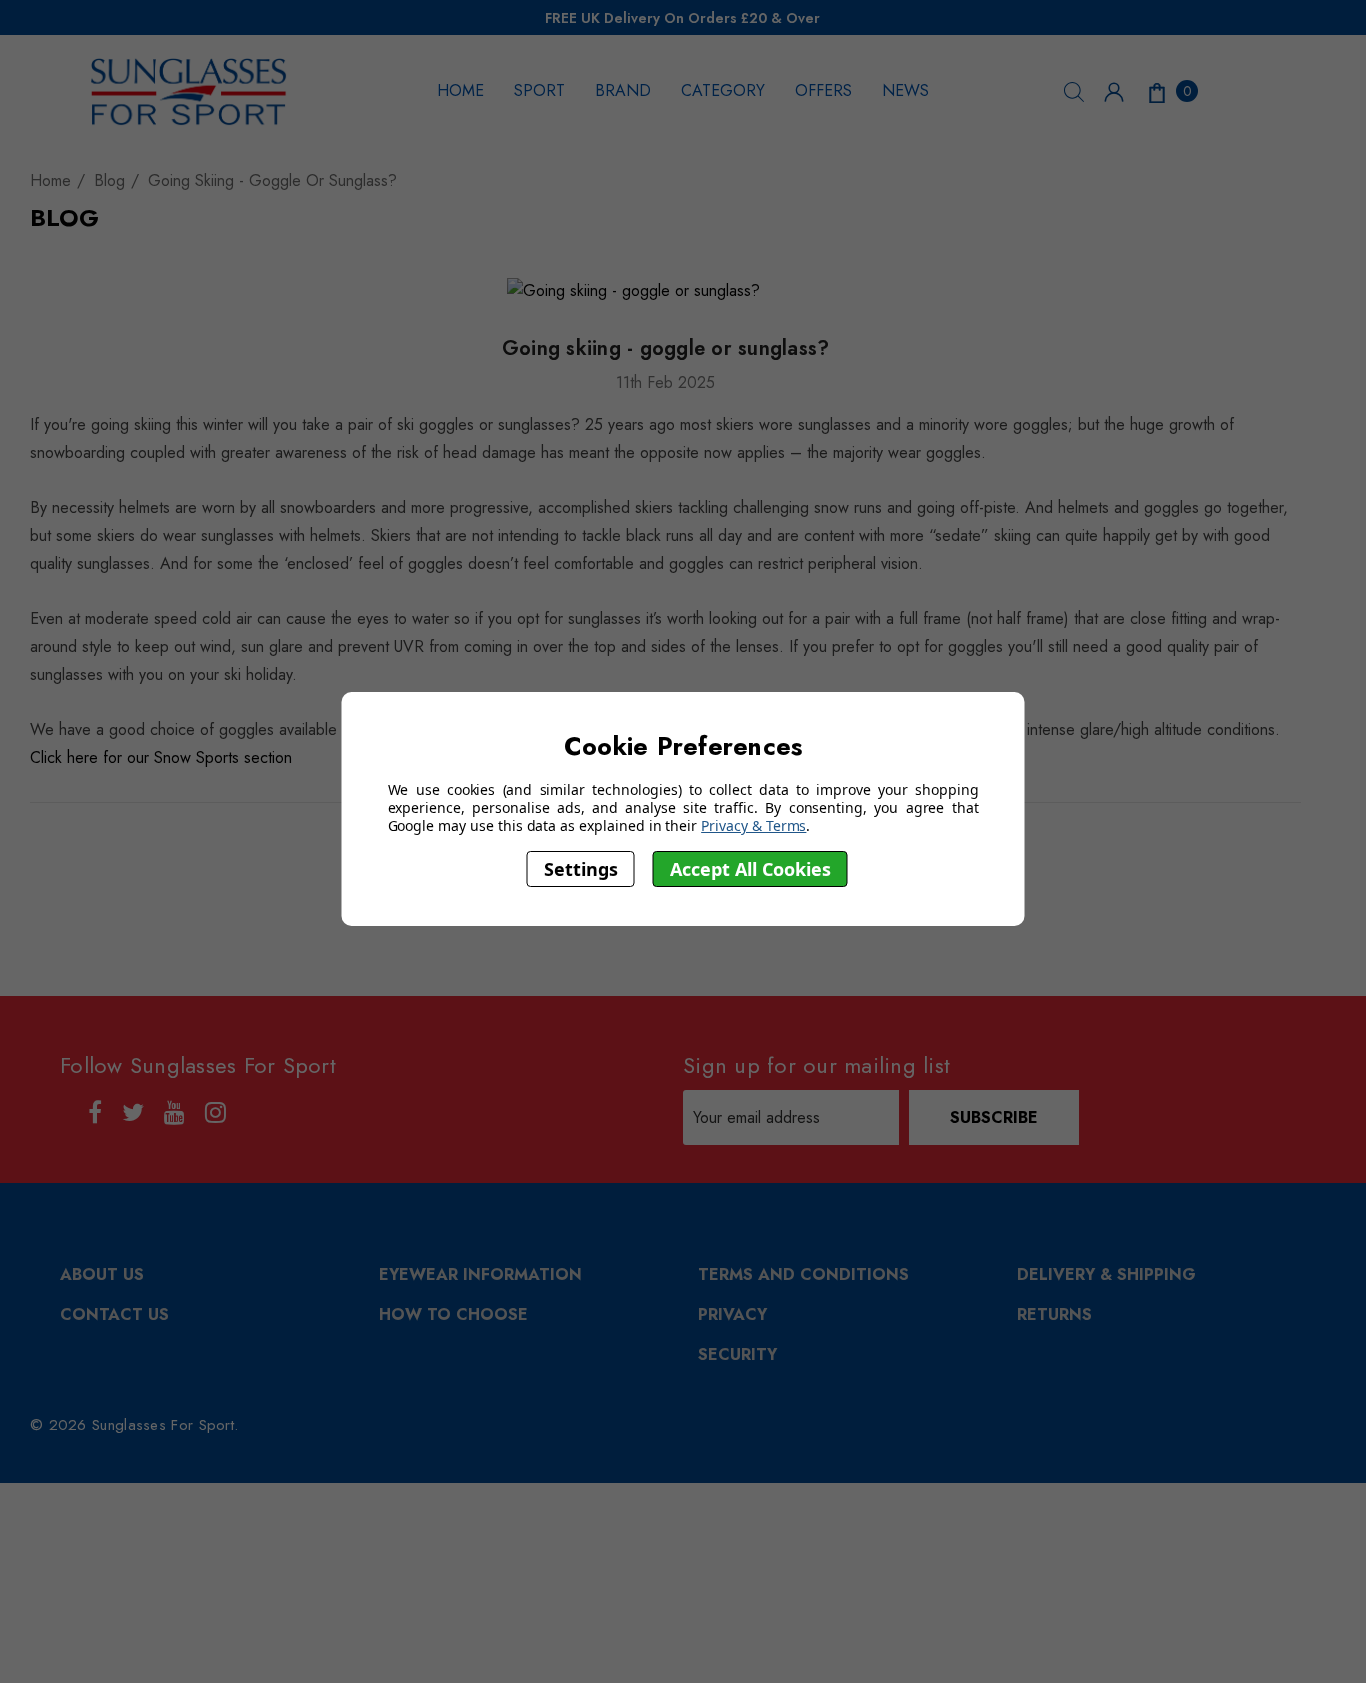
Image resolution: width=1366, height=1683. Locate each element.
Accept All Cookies (750, 869)
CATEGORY (723, 90)
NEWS (905, 90)
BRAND (623, 90)
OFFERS (823, 90)
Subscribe (994, 1117)
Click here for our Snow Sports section (161, 757)
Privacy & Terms (753, 825)
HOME (460, 90)
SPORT (539, 90)
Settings (581, 869)
